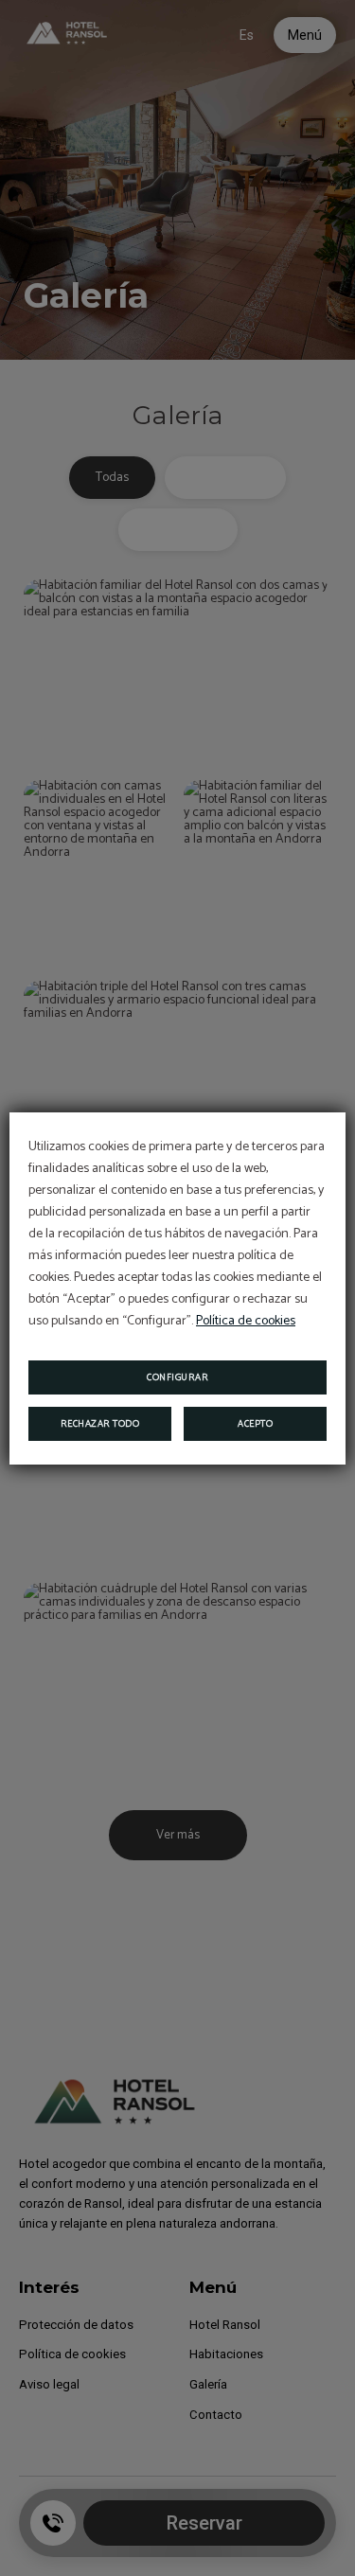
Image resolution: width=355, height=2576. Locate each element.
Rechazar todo (100, 1424)
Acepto (255, 1424)
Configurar (177, 1377)
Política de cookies (246, 1321)
